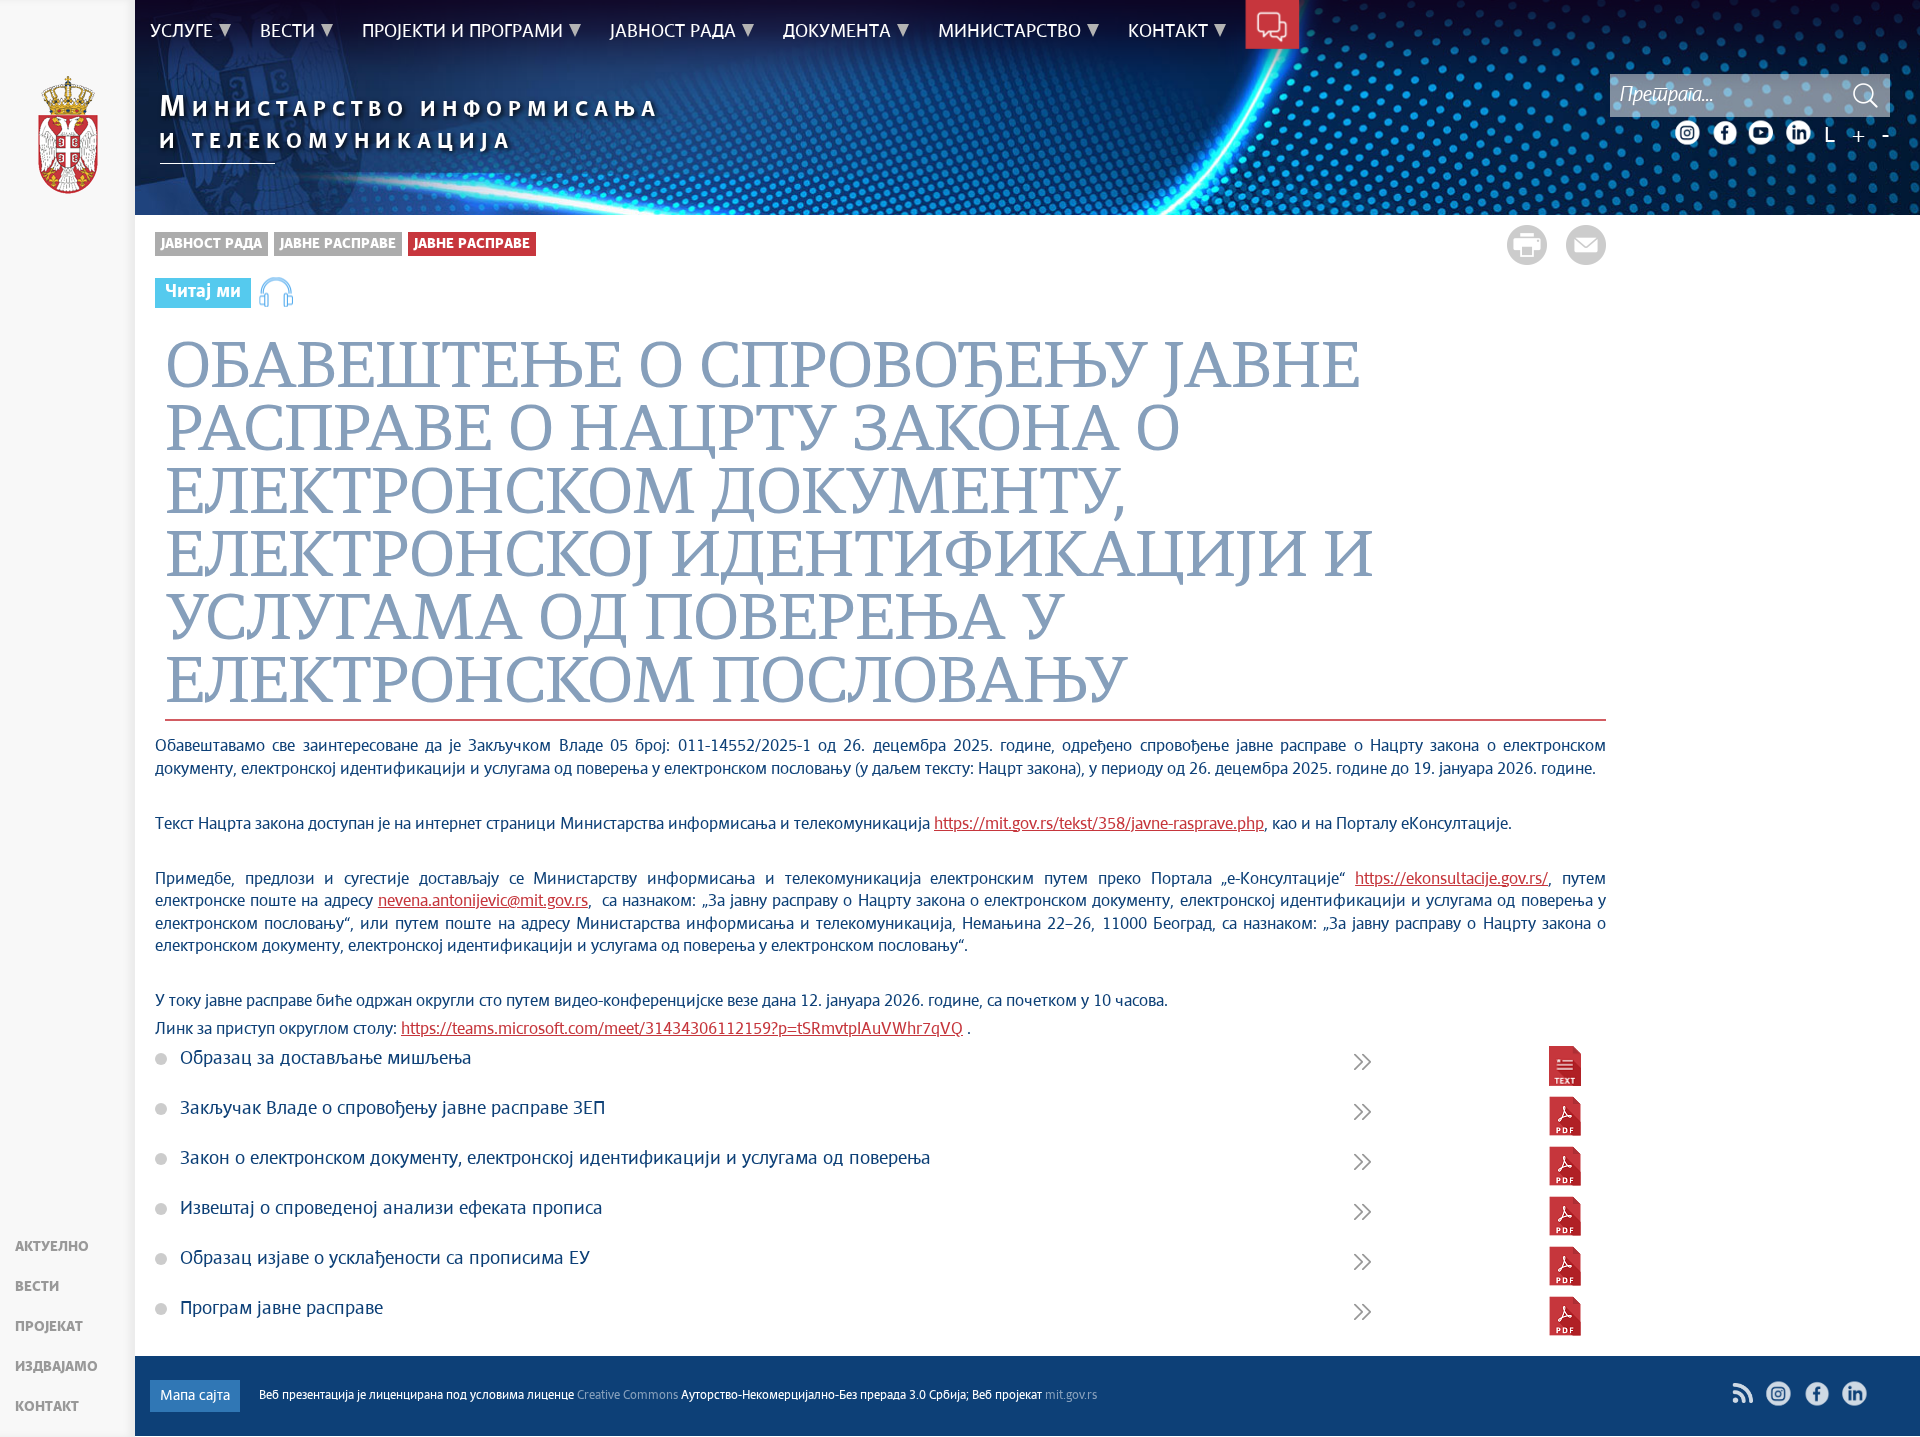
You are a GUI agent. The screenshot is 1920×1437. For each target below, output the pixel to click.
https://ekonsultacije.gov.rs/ (1451, 879)
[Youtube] (1761, 133)
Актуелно (52, 1247)
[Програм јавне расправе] (1565, 1316)
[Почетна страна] (68, 138)
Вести (37, 1287)
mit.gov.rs (1071, 1396)
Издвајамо (56, 1367)
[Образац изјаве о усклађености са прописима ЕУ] (1565, 1266)
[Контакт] (1272, 28)
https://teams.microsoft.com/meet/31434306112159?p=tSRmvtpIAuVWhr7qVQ (682, 1029)
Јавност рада (211, 244)
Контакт (47, 1407)
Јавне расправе (338, 244)
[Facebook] (1724, 133)
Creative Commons (627, 1396)
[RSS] (1742, 1393)
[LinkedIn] (1798, 133)
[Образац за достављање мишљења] (1565, 1066)
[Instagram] (1687, 133)
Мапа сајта (195, 1396)
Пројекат (49, 1327)
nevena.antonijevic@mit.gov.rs (483, 901)
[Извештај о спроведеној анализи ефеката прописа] (1565, 1216)
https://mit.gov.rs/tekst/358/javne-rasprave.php (1099, 824)
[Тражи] (1865, 95)
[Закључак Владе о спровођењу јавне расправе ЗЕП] (1565, 1116)
